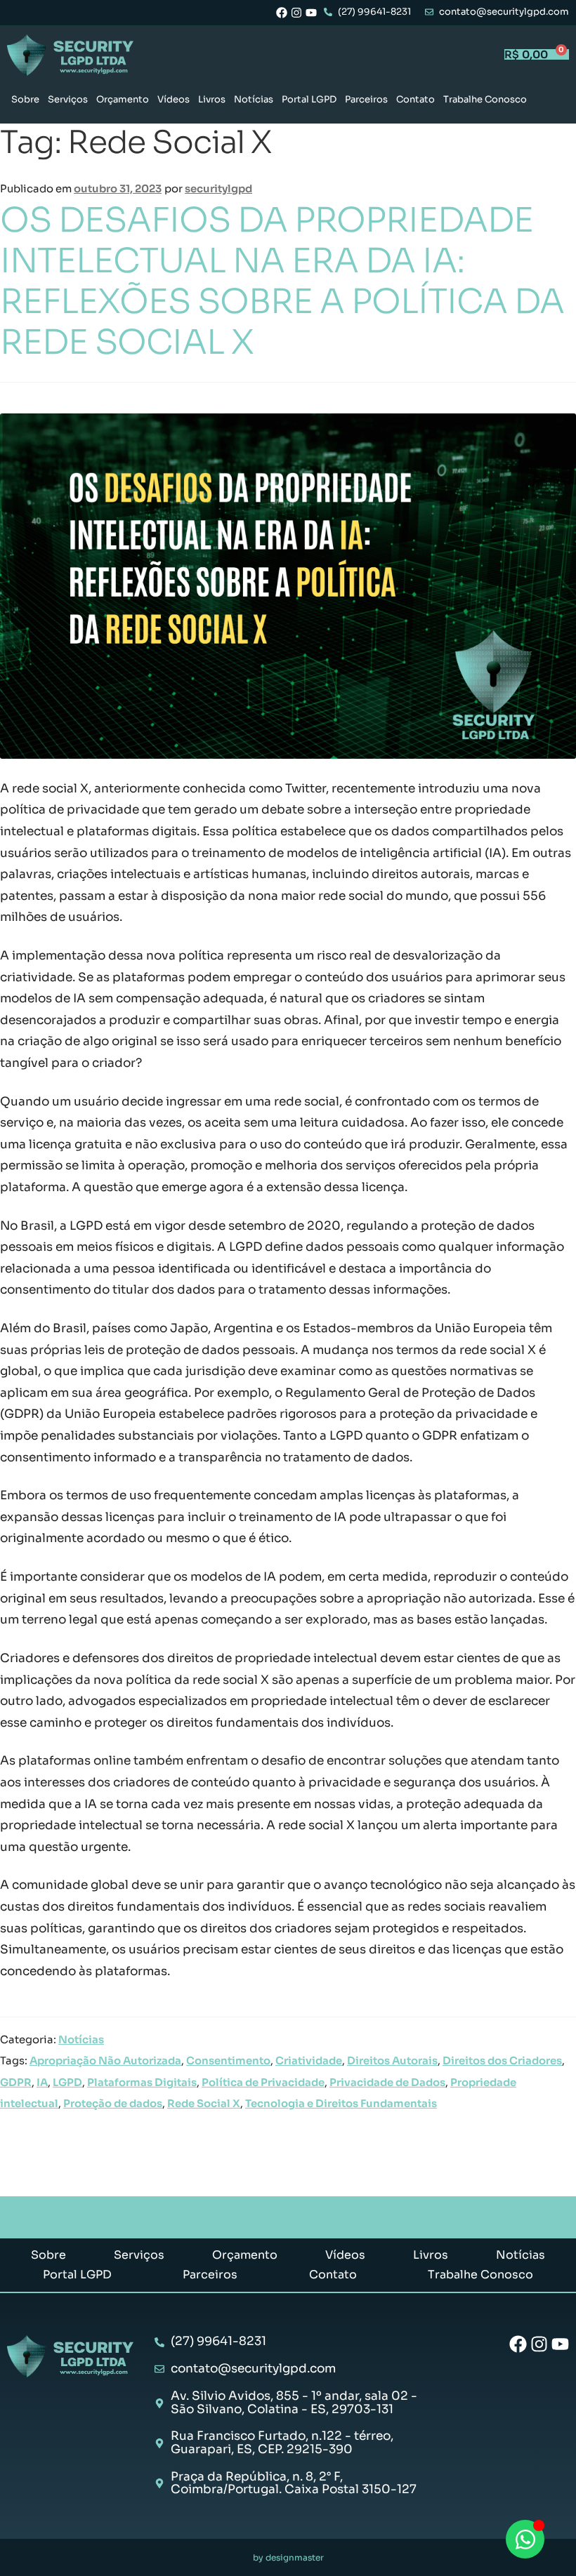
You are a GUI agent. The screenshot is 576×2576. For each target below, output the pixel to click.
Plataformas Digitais (142, 2083)
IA (42, 2083)
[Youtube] (311, 13)
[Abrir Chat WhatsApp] (525, 2539)
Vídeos (174, 99)
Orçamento (123, 99)
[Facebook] (282, 13)
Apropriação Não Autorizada (105, 2061)
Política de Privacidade (263, 2083)
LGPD (67, 2083)
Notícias (254, 99)
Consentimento (228, 2061)
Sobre (25, 99)
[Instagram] (296, 13)
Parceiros (366, 99)
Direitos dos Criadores (502, 2061)
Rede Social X (204, 2104)
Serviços (68, 99)
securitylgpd (218, 189)
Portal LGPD (309, 99)
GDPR (16, 2083)
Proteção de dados (113, 2104)
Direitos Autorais (392, 2061)
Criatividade (309, 2061)
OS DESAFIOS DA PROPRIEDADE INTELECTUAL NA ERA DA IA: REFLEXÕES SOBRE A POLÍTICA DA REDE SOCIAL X (282, 281)
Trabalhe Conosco (485, 99)
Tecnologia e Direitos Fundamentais (341, 2104)
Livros (212, 99)
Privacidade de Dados (387, 2083)
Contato (415, 99)
